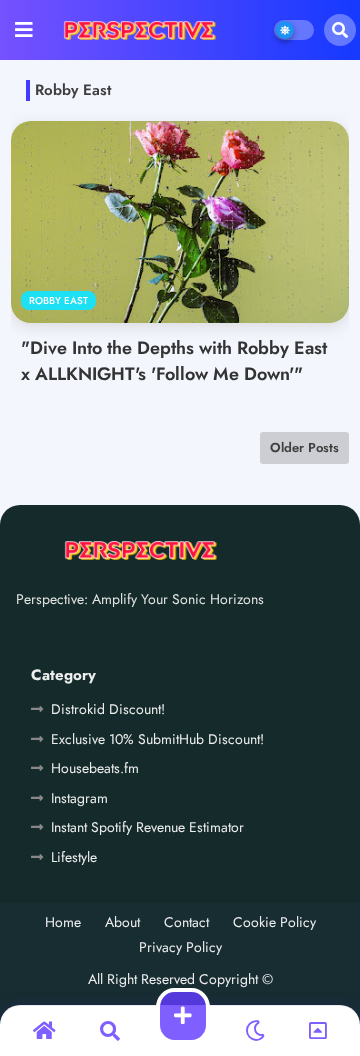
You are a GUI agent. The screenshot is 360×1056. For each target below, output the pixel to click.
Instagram (79, 798)
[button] (340, 30)
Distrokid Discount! (108, 709)
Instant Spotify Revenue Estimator (147, 827)
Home (63, 922)
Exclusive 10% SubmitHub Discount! (157, 739)
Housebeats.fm (95, 768)
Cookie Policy (274, 922)
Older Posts (304, 447)
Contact (186, 922)
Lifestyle (74, 857)
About (122, 922)
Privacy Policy (180, 947)
